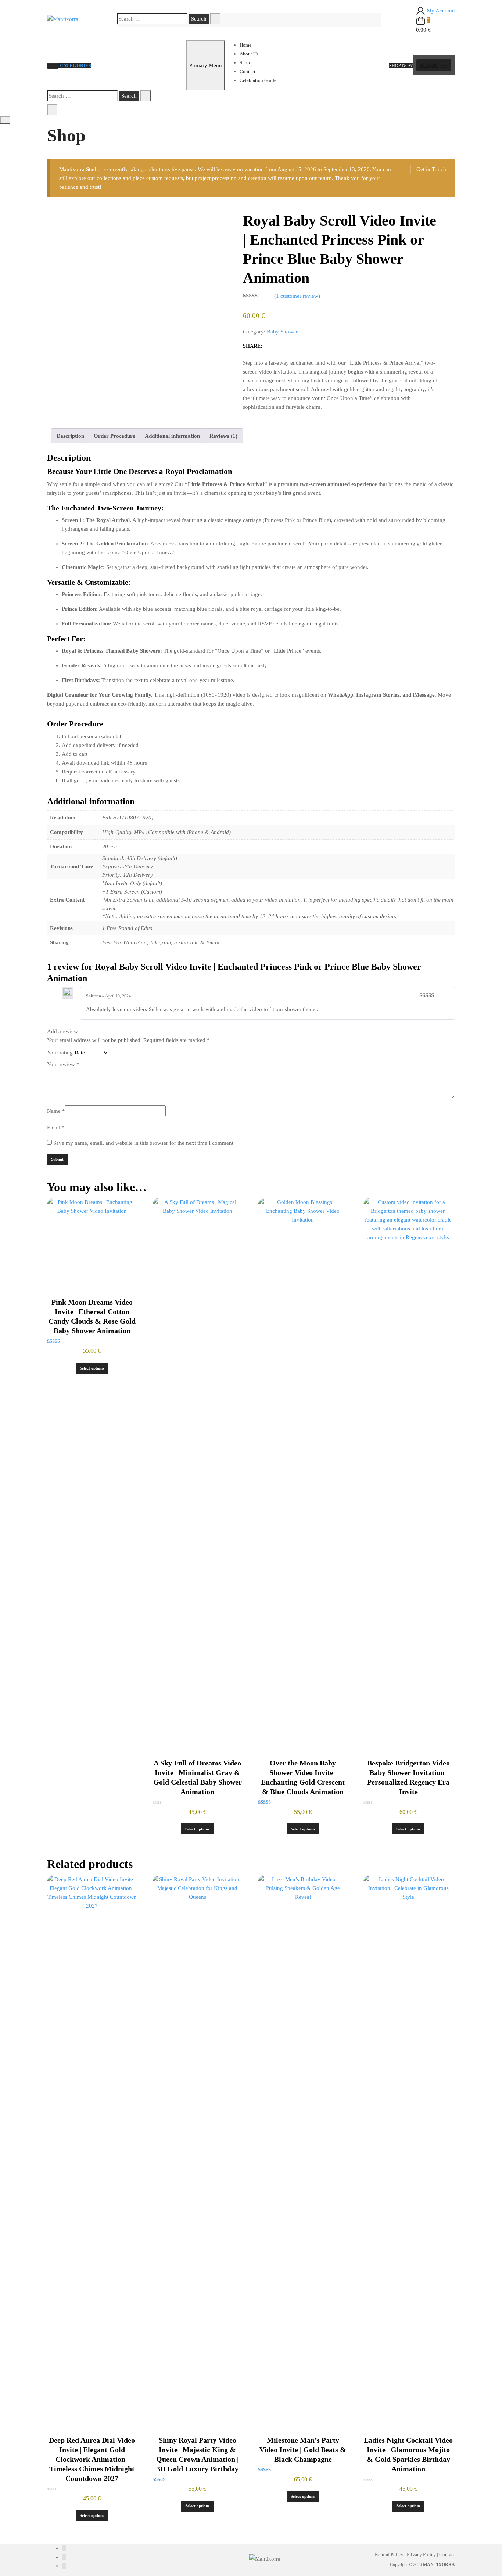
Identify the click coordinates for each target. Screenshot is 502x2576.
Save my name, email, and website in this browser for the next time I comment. (144, 1143)
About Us (249, 54)
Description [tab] (70, 436)
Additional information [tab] (172, 436)
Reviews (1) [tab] (223, 436)
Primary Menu (206, 65)
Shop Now (401, 66)
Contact (248, 71)
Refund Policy (389, 2555)
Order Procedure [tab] (114, 436)
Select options (92, 1368)
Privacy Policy (421, 2555)
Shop (245, 63)
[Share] (271, 346)
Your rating (60, 1053)
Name (56, 1111)
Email (56, 1128)
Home (245, 45)
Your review (63, 1064)
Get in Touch (431, 169)
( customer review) (297, 296)
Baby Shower (282, 332)
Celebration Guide (258, 80)
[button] (434, 65)
